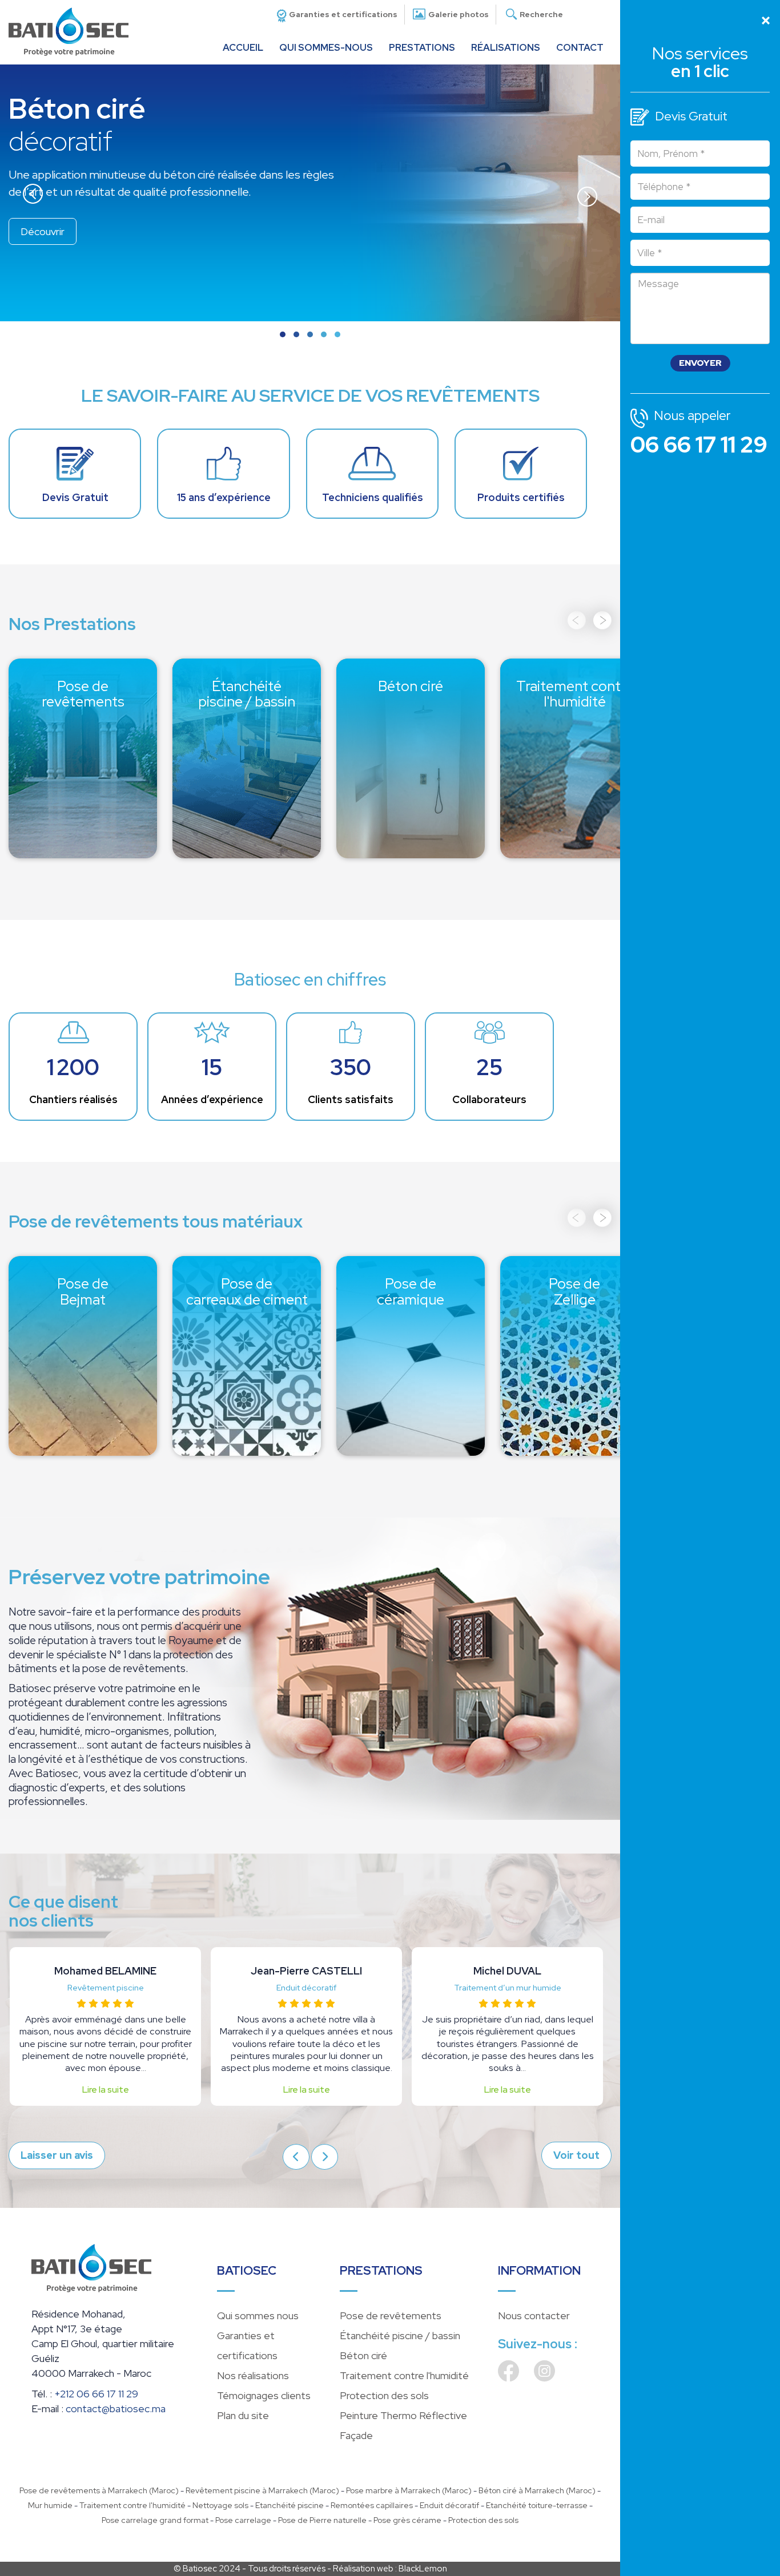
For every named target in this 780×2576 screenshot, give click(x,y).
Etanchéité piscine (290, 2505)
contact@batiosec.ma (116, 2409)
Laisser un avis (57, 2155)
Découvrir (83, 829)
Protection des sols (384, 2395)
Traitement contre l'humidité (574, 692)
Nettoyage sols (220, 2505)
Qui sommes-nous (326, 47)
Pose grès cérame (407, 2520)
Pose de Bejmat (83, 1281)
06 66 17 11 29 (699, 445)
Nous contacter (534, 2315)
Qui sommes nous (258, 2315)
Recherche (541, 14)
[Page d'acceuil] (69, 30)
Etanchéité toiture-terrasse (537, 2505)
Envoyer (700, 363)
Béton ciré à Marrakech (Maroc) (537, 2490)
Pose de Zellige (574, 1281)
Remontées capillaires (372, 2505)
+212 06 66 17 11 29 (96, 2394)
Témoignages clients (264, 2395)
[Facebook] (508, 2377)
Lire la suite (106, 2090)
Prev (33, 195)
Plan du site (243, 2415)
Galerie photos (459, 14)
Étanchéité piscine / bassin (247, 683)
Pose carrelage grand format (155, 2520)
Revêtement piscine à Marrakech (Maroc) (262, 2490)
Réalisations (506, 47)
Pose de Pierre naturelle (322, 2520)
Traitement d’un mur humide (508, 1988)
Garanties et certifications (343, 14)
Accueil (243, 47)
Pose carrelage (243, 2520)
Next (588, 195)
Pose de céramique (411, 1281)
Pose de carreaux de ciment (247, 1289)
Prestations (422, 47)
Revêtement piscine (106, 1988)
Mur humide (50, 2505)
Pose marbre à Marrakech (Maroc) (409, 2490)
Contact (580, 47)
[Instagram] (544, 2377)
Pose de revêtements (83, 683)
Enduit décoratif (306, 1988)
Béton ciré (411, 675)
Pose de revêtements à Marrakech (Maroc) (99, 2490)
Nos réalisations (253, 2375)
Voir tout (576, 2155)
